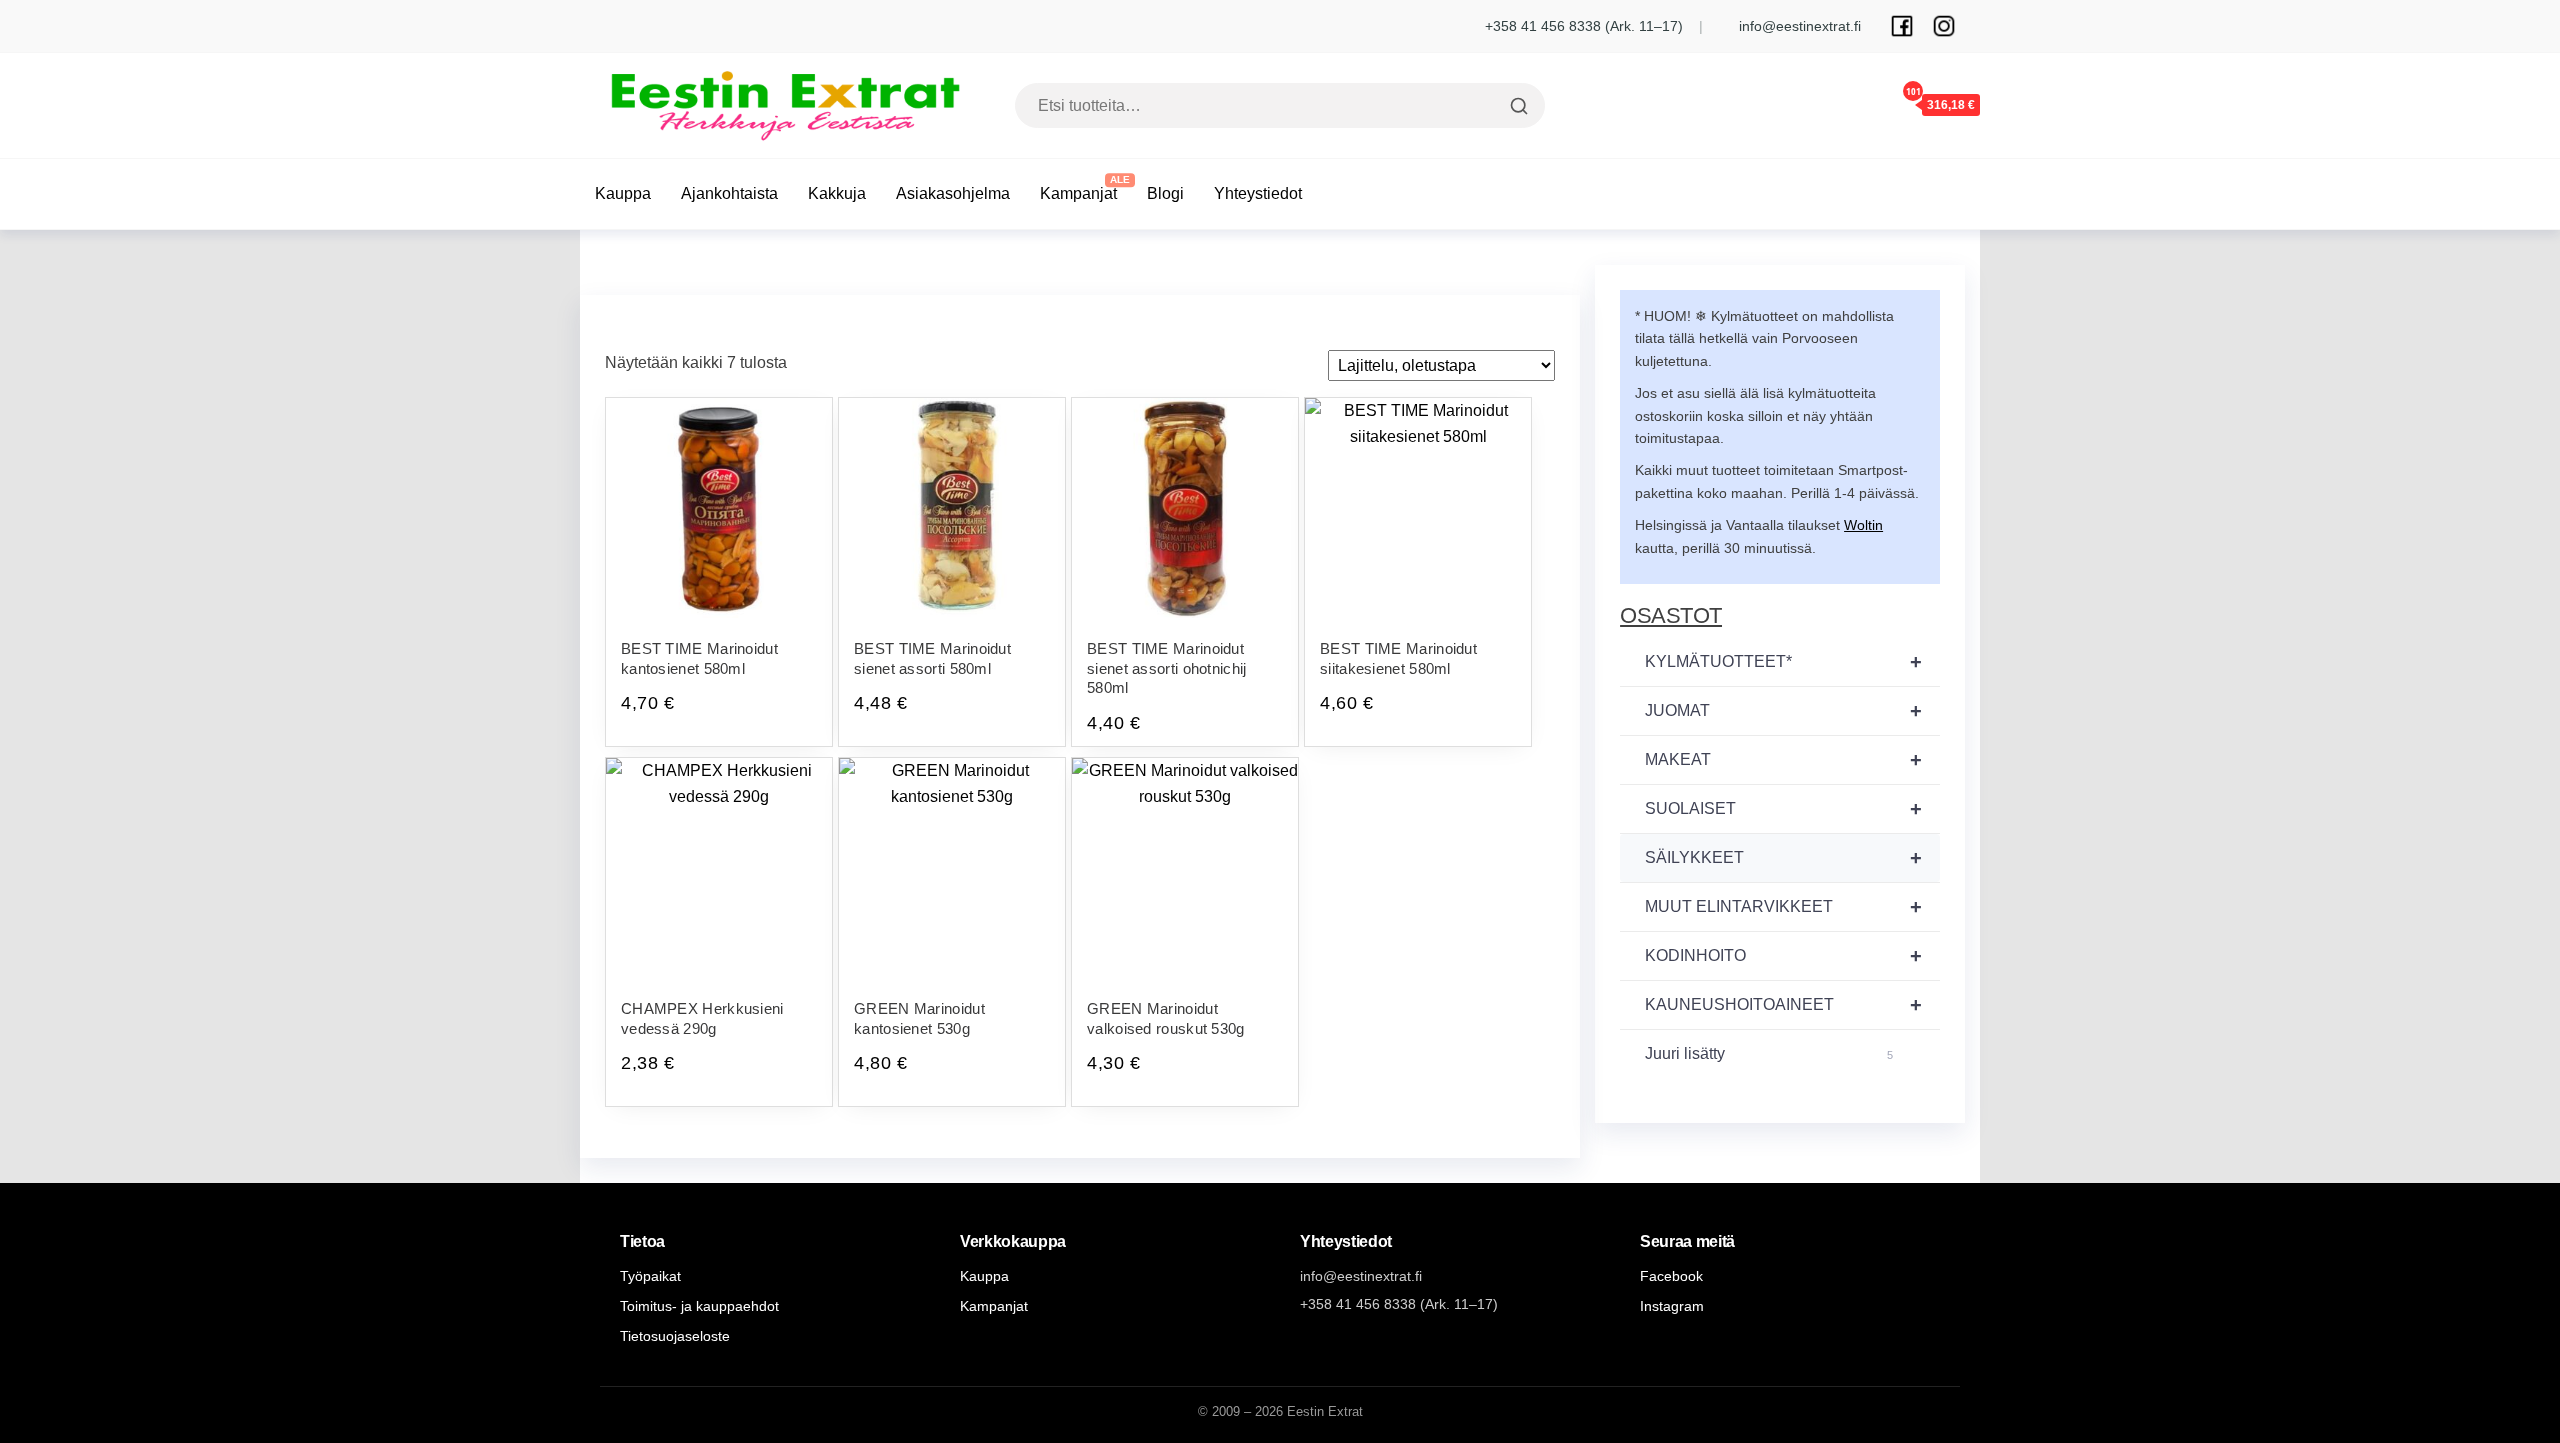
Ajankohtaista (729, 193)
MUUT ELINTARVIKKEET (1783, 907)
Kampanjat (1078, 193)
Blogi (1165, 193)
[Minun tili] (1854, 104)
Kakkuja (837, 193)
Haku (1516, 106)
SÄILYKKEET (1783, 858)
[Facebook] (1902, 26)
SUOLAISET (1783, 809)
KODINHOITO (1783, 956)
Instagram (1672, 1306)
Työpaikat (650, 1276)
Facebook (1671, 1276)
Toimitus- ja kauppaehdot (699, 1306)
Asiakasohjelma (953, 193)
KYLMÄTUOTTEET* (1783, 662)
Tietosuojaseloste (675, 1336)
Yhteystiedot (1258, 193)
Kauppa (623, 193)
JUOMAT (1783, 711)
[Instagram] (1944, 26)
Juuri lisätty (1769, 1053)
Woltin (1863, 525)
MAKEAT (1783, 760)
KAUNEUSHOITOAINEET (1783, 1005)
